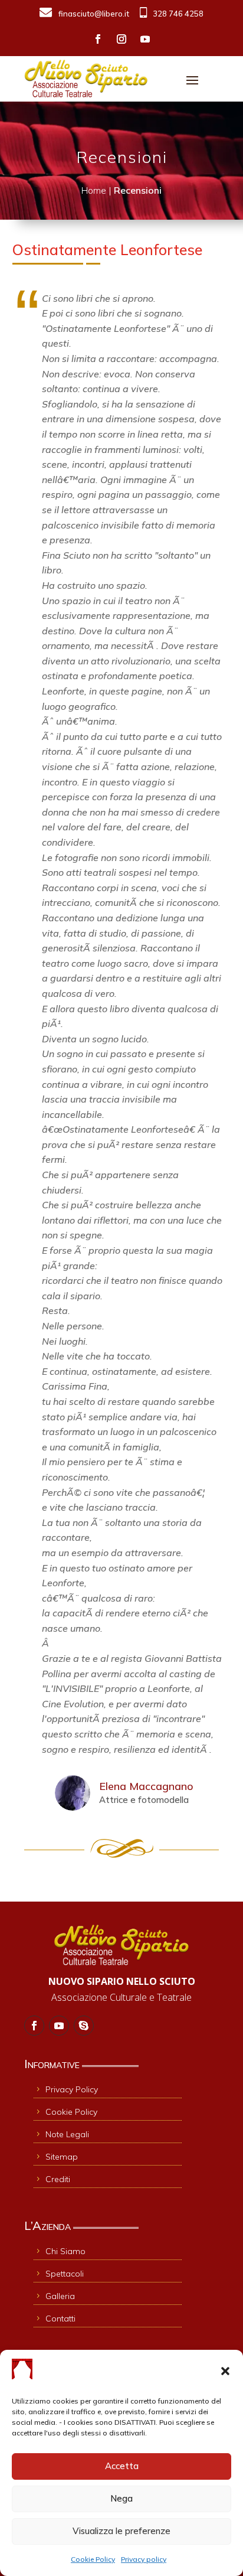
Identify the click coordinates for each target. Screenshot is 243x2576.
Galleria (60, 2296)
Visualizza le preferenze (121, 2531)
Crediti (58, 2179)
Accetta (122, 2466)
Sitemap (62, 2157)
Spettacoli (65, 2274)
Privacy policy (144, 2559)
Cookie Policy (93, 2559)
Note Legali (67, 2134)
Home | (98, 190)
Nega (121, 2498)
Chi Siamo (65, 2251)
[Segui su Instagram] (121, 39)
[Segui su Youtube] (145, 39)
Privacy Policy (72, 2089)
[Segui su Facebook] (98, 39)
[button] (225, 2371)
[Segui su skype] (84, 2026)
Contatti (60, 2319)
